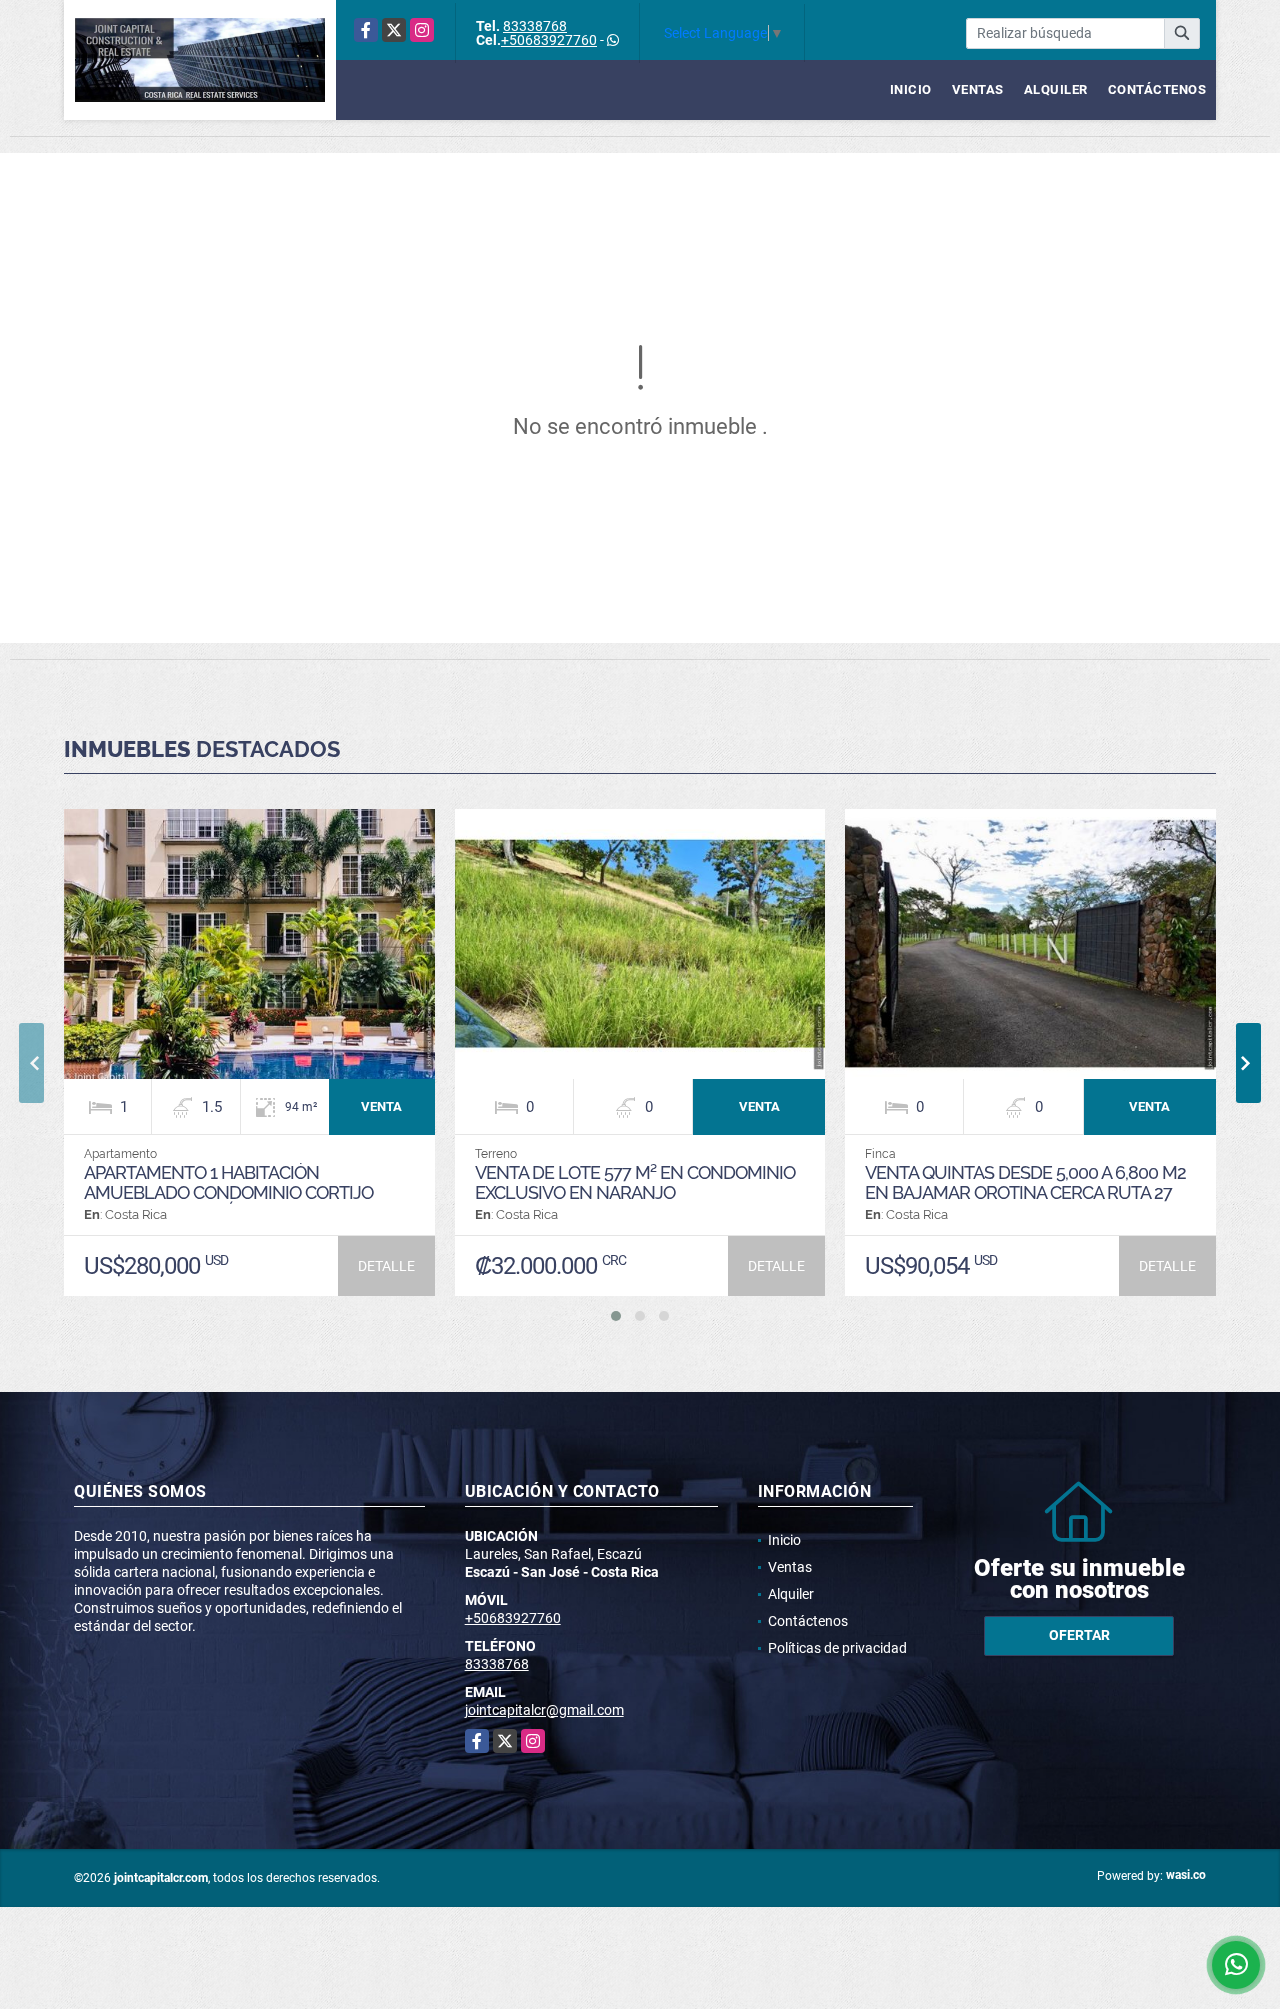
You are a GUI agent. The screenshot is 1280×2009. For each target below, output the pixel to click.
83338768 (535, 26)
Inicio (911, 89)
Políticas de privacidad (837, 1648)
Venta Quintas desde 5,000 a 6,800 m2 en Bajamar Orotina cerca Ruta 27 (1025, 1182)
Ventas (978, 89)
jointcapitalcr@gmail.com (544, 1710)
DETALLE (386, 1266)
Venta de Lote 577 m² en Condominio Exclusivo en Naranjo (635, 1182)
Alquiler (1056, 89)
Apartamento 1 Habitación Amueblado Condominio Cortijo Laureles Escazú (228, 1192)
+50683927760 (549, 40)
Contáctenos (1157, 89)
